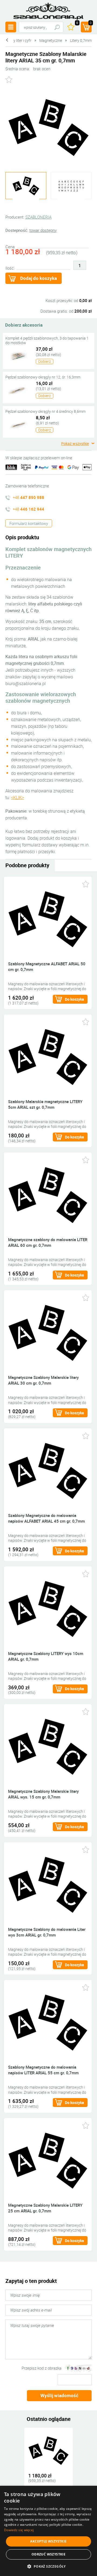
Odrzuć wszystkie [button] (48, 2554)
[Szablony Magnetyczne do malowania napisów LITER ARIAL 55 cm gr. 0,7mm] (48, 2022)
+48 (28, 497)
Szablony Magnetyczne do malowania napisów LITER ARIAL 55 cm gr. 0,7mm (43, 2070)
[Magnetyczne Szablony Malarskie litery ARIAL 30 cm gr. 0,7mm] (48, 1333)
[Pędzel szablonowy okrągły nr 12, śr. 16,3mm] (18, 390)
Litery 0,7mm (81, 40)
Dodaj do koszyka (39, 278)
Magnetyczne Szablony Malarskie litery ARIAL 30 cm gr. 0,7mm (43, 1380)
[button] (48, 2566)
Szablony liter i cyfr (16, 40)
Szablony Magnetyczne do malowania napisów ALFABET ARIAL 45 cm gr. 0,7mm (46, 1518)
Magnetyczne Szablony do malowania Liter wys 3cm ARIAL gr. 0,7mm (47, 1932)
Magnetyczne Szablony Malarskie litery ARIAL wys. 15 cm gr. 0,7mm (43, 1794)
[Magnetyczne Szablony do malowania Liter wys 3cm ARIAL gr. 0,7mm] (48, 1884)
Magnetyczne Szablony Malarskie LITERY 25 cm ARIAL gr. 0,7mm (45, 2208)
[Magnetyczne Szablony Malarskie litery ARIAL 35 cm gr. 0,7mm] (48, 2450)
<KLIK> (18, 798)
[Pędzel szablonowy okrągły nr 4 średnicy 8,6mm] (18, 424)
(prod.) (91, 23)
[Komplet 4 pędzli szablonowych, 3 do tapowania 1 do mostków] (18, 356)
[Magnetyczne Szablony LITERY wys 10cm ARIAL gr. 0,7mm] (48, 1608)
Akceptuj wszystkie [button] (48, 2541)
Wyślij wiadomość (59, 2395)
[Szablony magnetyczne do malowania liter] (71, 186)
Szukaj (57, 27)
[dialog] (48, 2531)
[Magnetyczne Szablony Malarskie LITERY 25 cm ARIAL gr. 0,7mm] (48, 2160)
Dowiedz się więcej (19, 2530)
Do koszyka (75, 999)
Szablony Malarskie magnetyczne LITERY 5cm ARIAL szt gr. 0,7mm (45, 1104)
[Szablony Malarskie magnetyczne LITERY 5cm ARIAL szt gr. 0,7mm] (48, 1057)
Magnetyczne (51, 40)
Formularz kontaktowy (29, 523)
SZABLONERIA (38, 217)
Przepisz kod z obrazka (41, 2368)
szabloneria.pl (48, 11)
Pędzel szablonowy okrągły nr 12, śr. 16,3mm (43, 377)
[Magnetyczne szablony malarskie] (48, 128)
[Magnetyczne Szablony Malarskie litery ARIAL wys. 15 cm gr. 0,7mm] (48, 1746)
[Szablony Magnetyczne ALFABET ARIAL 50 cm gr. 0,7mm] (48, 919)
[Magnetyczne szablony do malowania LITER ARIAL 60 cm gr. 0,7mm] (48, 1195)
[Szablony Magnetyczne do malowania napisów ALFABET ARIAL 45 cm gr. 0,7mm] (48, 1470)
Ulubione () (77, 23)
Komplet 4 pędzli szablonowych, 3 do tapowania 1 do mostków (47, 340)
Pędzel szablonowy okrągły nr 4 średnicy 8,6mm (45, 411)
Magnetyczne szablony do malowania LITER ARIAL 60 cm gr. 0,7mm (48, 1242)
